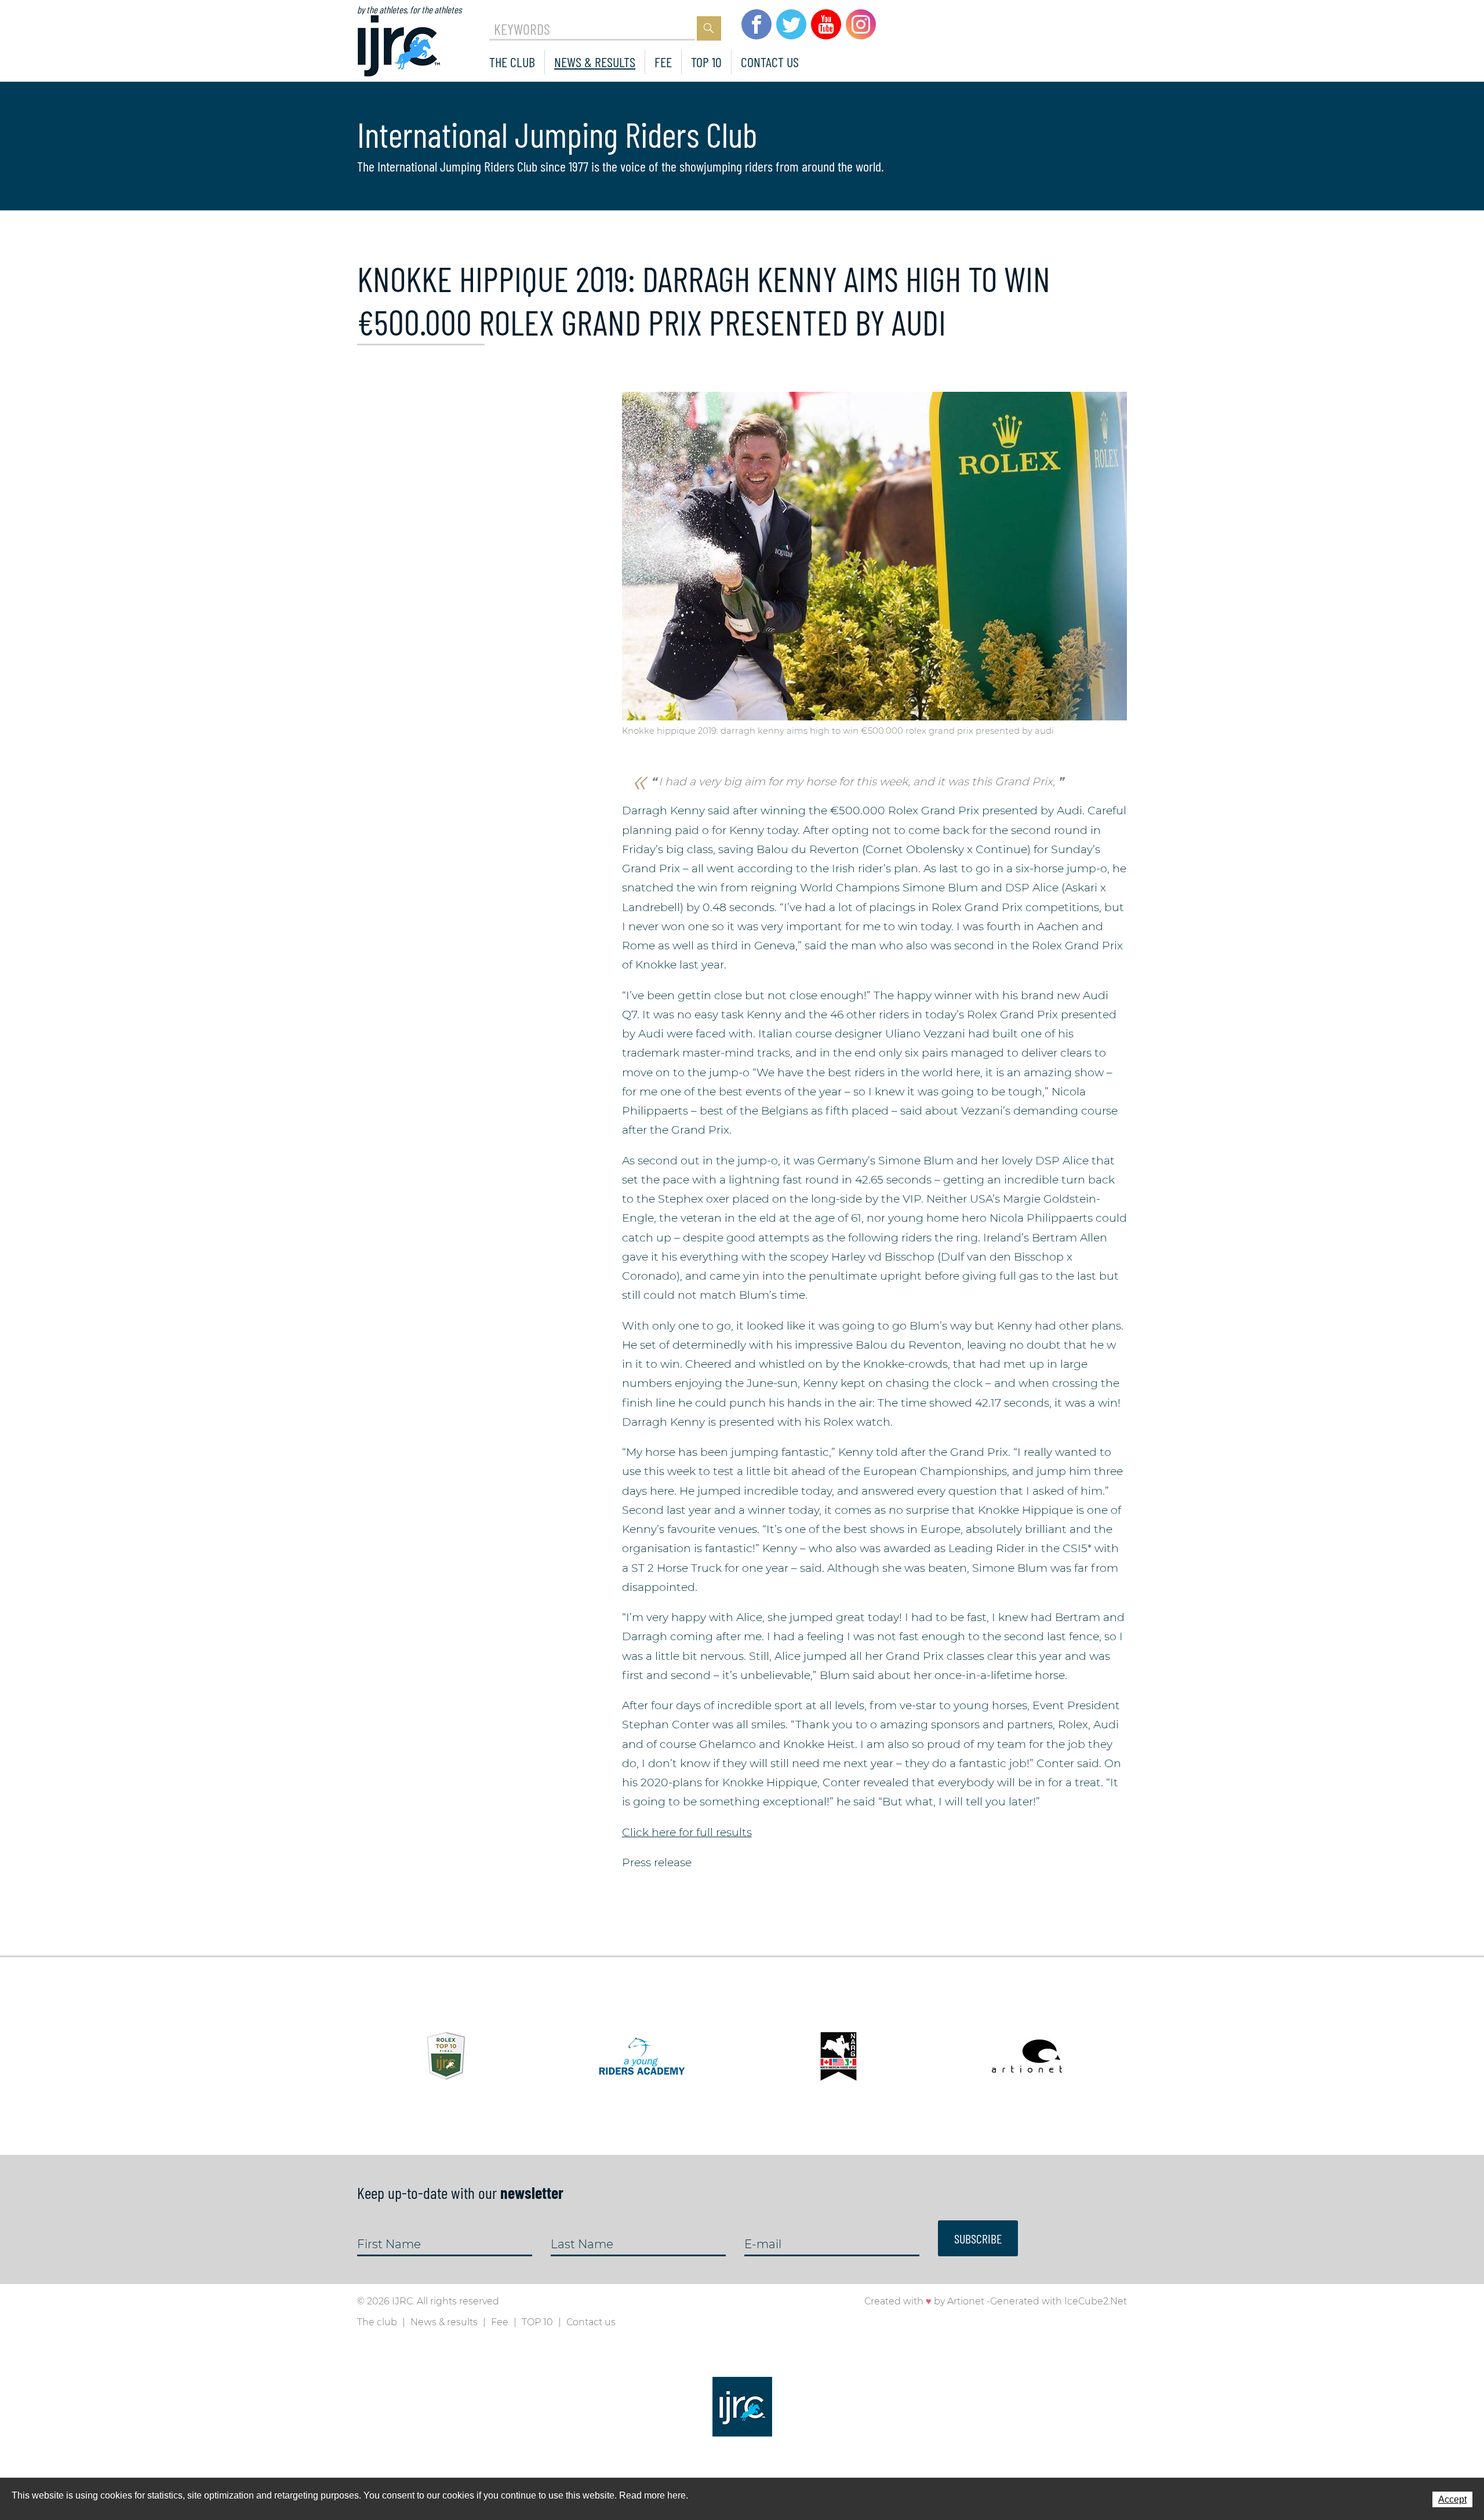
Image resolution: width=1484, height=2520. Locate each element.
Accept (1452, 2499)
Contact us (770, 62)
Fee (663, 62)
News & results (595, 62)
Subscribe (978, 2238)
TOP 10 (706, 62)
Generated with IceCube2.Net (1059, 2301)
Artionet (966, 2301)
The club (512, 62)
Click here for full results (687, 1832)
